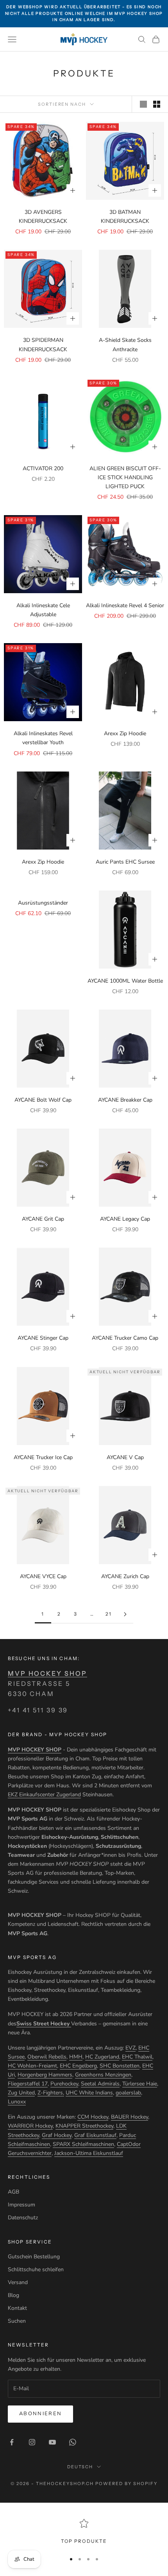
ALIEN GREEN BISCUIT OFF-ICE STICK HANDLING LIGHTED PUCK (125, 477)
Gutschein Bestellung (34, 2257)
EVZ (130, 2048)
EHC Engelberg (78, 2066)
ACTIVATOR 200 (43, 468)
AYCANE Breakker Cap (125, 1100)
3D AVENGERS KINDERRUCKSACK (43, 217)
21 (109, 1614)
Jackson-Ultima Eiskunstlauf (89, 2153)
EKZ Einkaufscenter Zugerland (44, 1795)
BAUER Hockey (130, 2117)
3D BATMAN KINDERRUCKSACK (125, 217)
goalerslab (128, 2093)
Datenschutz (23, 2218)
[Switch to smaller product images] (157, 104)
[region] (84, 2532)
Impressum (21, 2205)
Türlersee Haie (140, 2084)
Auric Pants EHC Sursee (125, 862)
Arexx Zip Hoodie (125, 733)
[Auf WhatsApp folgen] (73, 2442)
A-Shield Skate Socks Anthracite (125, 345)
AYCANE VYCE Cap (43, 1576)
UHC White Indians (89, 2093)
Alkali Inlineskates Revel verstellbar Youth (43, 738)
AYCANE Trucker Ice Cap (43, 1457)
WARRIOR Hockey (30, 2126)
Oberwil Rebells (47, 2057)
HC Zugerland (102, 2057)
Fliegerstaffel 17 (28, 2084)
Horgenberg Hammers (45, 2075)
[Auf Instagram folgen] (32, 2442)
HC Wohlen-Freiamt (32, 2066)
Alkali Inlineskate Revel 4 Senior (125, 605)
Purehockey (64, 2084)
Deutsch (80, 2467)
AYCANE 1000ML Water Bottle (125, 981)
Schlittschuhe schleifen (36, 2269)
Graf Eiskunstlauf (95, 2135)
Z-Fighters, (51, 2093)
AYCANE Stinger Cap (43, 1338)
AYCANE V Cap (125, 1457)
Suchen (17, 2321)
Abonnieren (40, 2414)
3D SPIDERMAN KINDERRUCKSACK (43, 345)
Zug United (21, 2093)
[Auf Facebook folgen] (12, 2442)
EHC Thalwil (137, 2057)
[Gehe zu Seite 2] (125, 1614)
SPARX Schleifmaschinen (83, 2144)
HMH (76, 2057)
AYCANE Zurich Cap (125, 1576)
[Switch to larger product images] (143, 104)
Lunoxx (17, 2102)
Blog (13, 2295)
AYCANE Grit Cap (43, 1219)
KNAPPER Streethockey (84, 2126)
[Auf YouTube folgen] (52, 2442)
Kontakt (17, 2308)
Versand (18, 2282)
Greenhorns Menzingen (103, 2075)
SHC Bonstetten (120, 2066)
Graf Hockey (57, 2135)
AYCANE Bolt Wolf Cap (43, 1100)
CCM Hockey (93, 2117)
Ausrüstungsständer (43, 903)
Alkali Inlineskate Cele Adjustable (43, 610)
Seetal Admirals (100, 2084)
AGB (13, 2192)
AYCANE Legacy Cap (125, 1219)
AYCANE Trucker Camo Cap (125, 1338)
